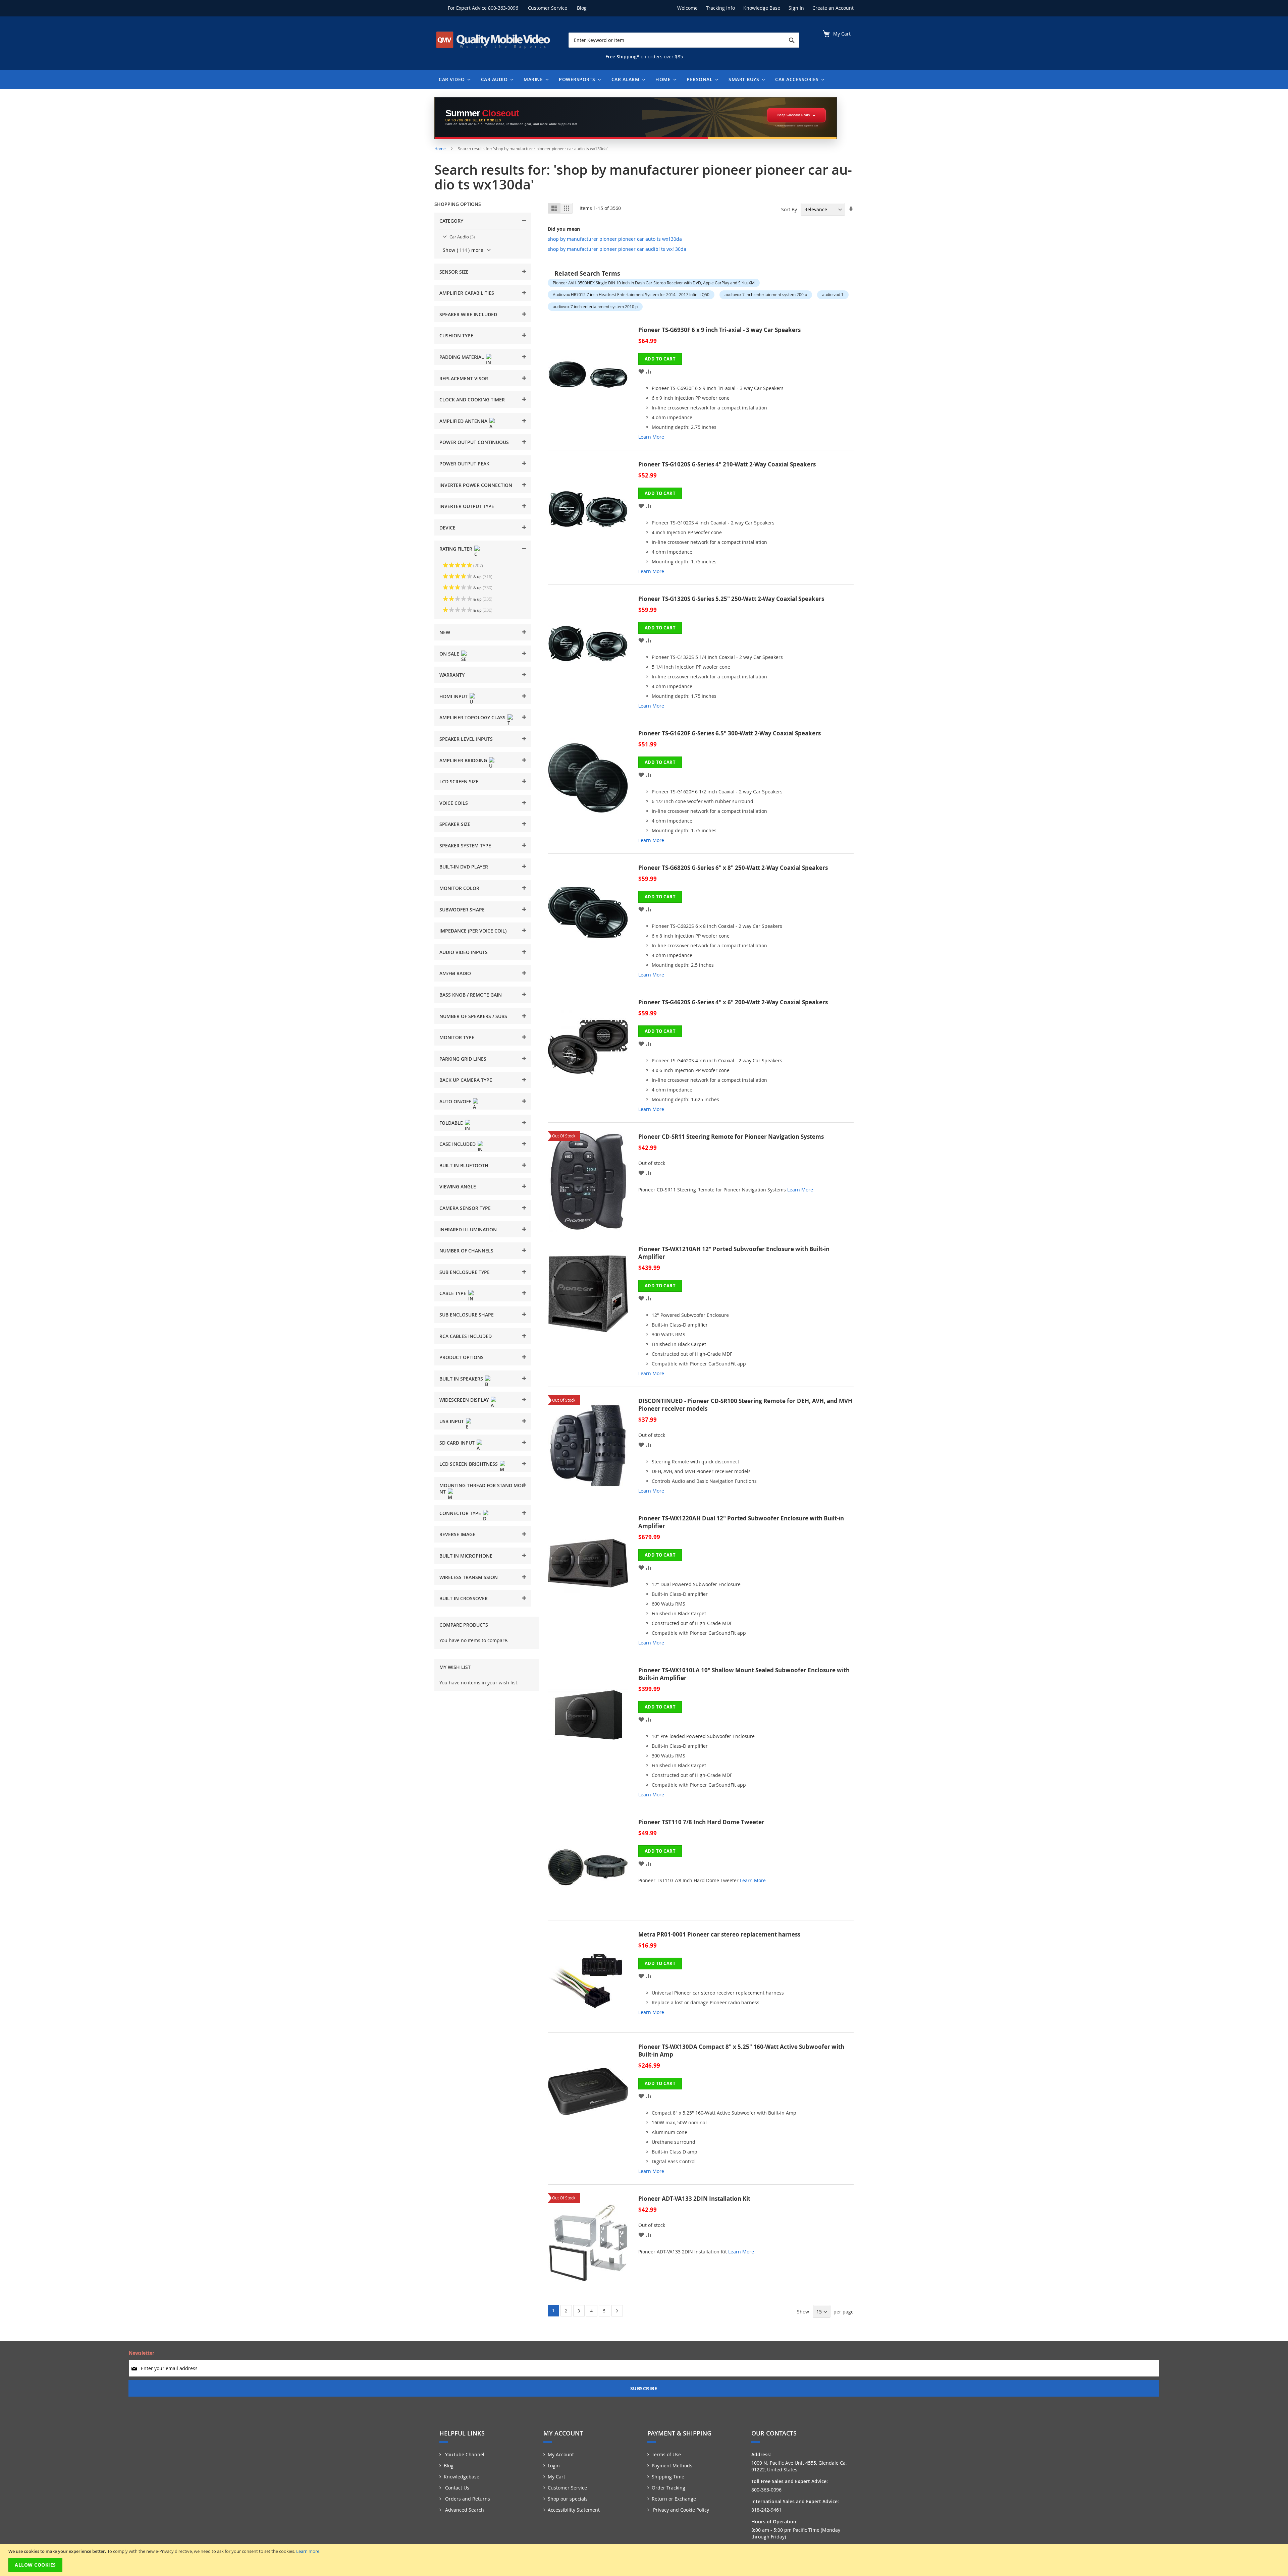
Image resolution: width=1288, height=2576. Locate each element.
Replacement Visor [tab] (464, 378)
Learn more (308, 2551)
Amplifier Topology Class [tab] (472, 717)
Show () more (463, 250)
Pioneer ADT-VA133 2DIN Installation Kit (694, 2199)
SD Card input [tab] (457, 1443)
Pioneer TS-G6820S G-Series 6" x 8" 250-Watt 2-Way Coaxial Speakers (733, 868)
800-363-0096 (503, 8)
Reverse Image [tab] (457, 1534)
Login (554, 2466)
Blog (582, 8)
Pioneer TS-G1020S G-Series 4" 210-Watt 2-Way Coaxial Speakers (727, 464)
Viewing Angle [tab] (458, 1187)
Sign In (796, 8)
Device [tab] (447, 528)
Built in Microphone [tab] (466, 1556)
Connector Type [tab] (460, 1513)
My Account (561, 2454)
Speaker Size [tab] (455, 824)
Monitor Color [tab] (459, 888)
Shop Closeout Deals (794, 115)
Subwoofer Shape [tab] (462, 910)
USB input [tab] (452, 1421)
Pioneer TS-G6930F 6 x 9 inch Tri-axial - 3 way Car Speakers (719, 330)
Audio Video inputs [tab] (464, 952)
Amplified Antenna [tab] (463, 421)
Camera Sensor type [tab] (465, 1208)
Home (441, 149)
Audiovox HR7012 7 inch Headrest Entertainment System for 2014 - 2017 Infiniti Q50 (631, 294)
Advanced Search (464, 2510)
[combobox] (684, 40)
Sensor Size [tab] (454, 272)
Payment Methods (672, 2466)
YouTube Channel (464, 2454)
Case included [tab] (458, 1144)
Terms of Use (666, 2454)
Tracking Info (720, 8)
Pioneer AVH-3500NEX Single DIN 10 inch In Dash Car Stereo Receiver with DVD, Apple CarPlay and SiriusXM (654, 283)
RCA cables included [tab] (466, 1336)
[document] (645, 2560)
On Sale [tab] (449, 654)
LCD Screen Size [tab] (459, 781)
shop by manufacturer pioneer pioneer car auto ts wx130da (615, 239)
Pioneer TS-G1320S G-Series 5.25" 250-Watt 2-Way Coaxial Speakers (731, 599)
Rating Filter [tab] (456, 549)
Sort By (789, 209)
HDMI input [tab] (453, 696)
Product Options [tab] (462, 1357)
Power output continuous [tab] (474, 442)
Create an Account (833, 8)
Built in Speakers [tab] (461, 1379)
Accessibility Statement (574, 2510)
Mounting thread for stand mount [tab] (482, 1489)
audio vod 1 (833, 294)
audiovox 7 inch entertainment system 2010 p (595, 306)
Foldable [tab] (451, 1123)
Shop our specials (568, 2499)
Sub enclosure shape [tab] (467, 1315)
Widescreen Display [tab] (464, 1400)
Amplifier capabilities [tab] (467, 293)
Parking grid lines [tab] (463, 1059)
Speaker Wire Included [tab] (468, 314)
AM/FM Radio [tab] (455, 973)
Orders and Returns (467, 2499)
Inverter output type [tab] (467, 506)
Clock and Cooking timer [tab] (472, 400)
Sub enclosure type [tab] (465, 1272)
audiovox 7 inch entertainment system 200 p (766, 294)
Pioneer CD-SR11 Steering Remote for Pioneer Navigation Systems (731, 1137)
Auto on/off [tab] (455, 1101)
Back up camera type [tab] (466, 1080)
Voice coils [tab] (454, 803)
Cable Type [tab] (453, 1293)
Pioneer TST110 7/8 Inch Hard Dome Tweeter (701, 1822)
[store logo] (493, 40)
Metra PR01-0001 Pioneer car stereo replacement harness (719, 1934)
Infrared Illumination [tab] (468, 1229)
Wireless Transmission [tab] (469, 1577)
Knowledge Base (762, 8)
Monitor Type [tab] (457, 1037)
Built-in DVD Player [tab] (464, 867)
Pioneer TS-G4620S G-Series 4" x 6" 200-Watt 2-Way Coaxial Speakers (733, 1002)
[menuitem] (453, 79)
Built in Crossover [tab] (464, 1598)
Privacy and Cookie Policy (680, 2510)
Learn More (651, 437)
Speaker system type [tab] (465, 846)
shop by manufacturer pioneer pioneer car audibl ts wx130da (617, 249)
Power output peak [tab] (464, 464)
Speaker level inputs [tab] (466, 739)
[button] (641, 371)
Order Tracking (668, 2488)
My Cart (556, 2477)
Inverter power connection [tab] (476, 485)
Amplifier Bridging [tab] (463, 760)
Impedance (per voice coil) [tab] (473, 931)
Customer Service (548, 8)
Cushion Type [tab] (456, 335)
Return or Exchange (674, 2499)
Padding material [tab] (462, 357)
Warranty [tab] (452, 675)
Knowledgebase (462, 2477)
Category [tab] (451, 221)
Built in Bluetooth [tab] (464, 1165)
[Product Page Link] (593, 386)
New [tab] (445, 632)
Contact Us (457, 2488)
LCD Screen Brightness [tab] (469, 1464)
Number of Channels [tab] (466, 1251)
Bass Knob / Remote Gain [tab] (471, 995)
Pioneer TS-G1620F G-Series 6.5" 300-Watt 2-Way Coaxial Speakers (730, 733)
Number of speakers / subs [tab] (473, 1016)
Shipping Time (668, 2477)
